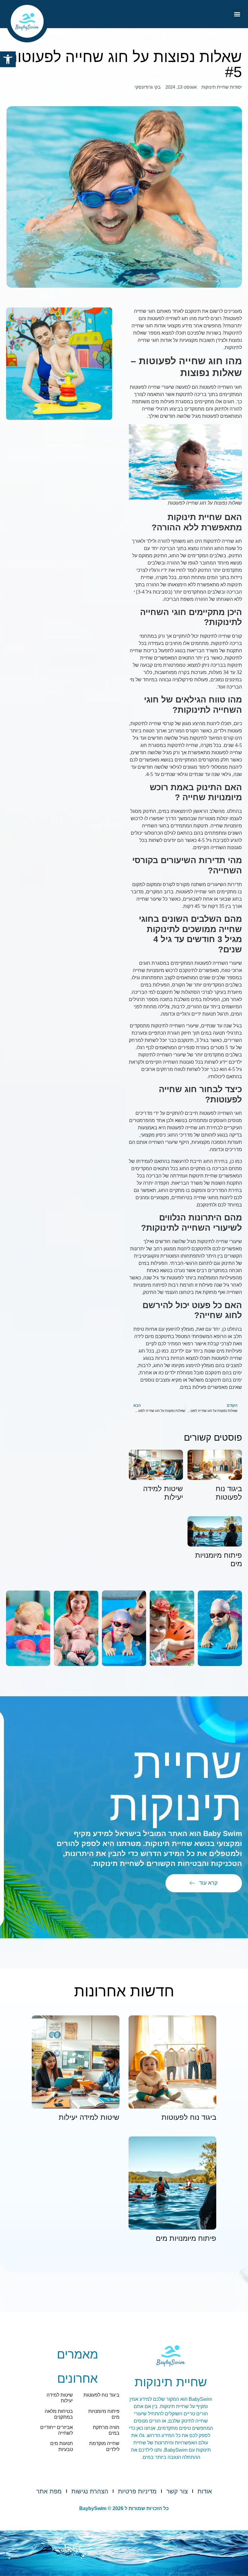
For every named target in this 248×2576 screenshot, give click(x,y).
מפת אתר (49, 2491)
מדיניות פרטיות (137, 2491)
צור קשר (177, 2491)
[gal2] (172, 1628)
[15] (76, 1628)
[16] (28, 1628)
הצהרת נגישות (90, 2491)
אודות (205, 2491)
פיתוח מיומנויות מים (186, 2238)
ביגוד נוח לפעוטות (229, 1493)
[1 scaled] (124, 1628)
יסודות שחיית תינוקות (222, 87)
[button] (8, 59)
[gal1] (220, 1628)
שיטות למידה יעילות (89, 2117)
